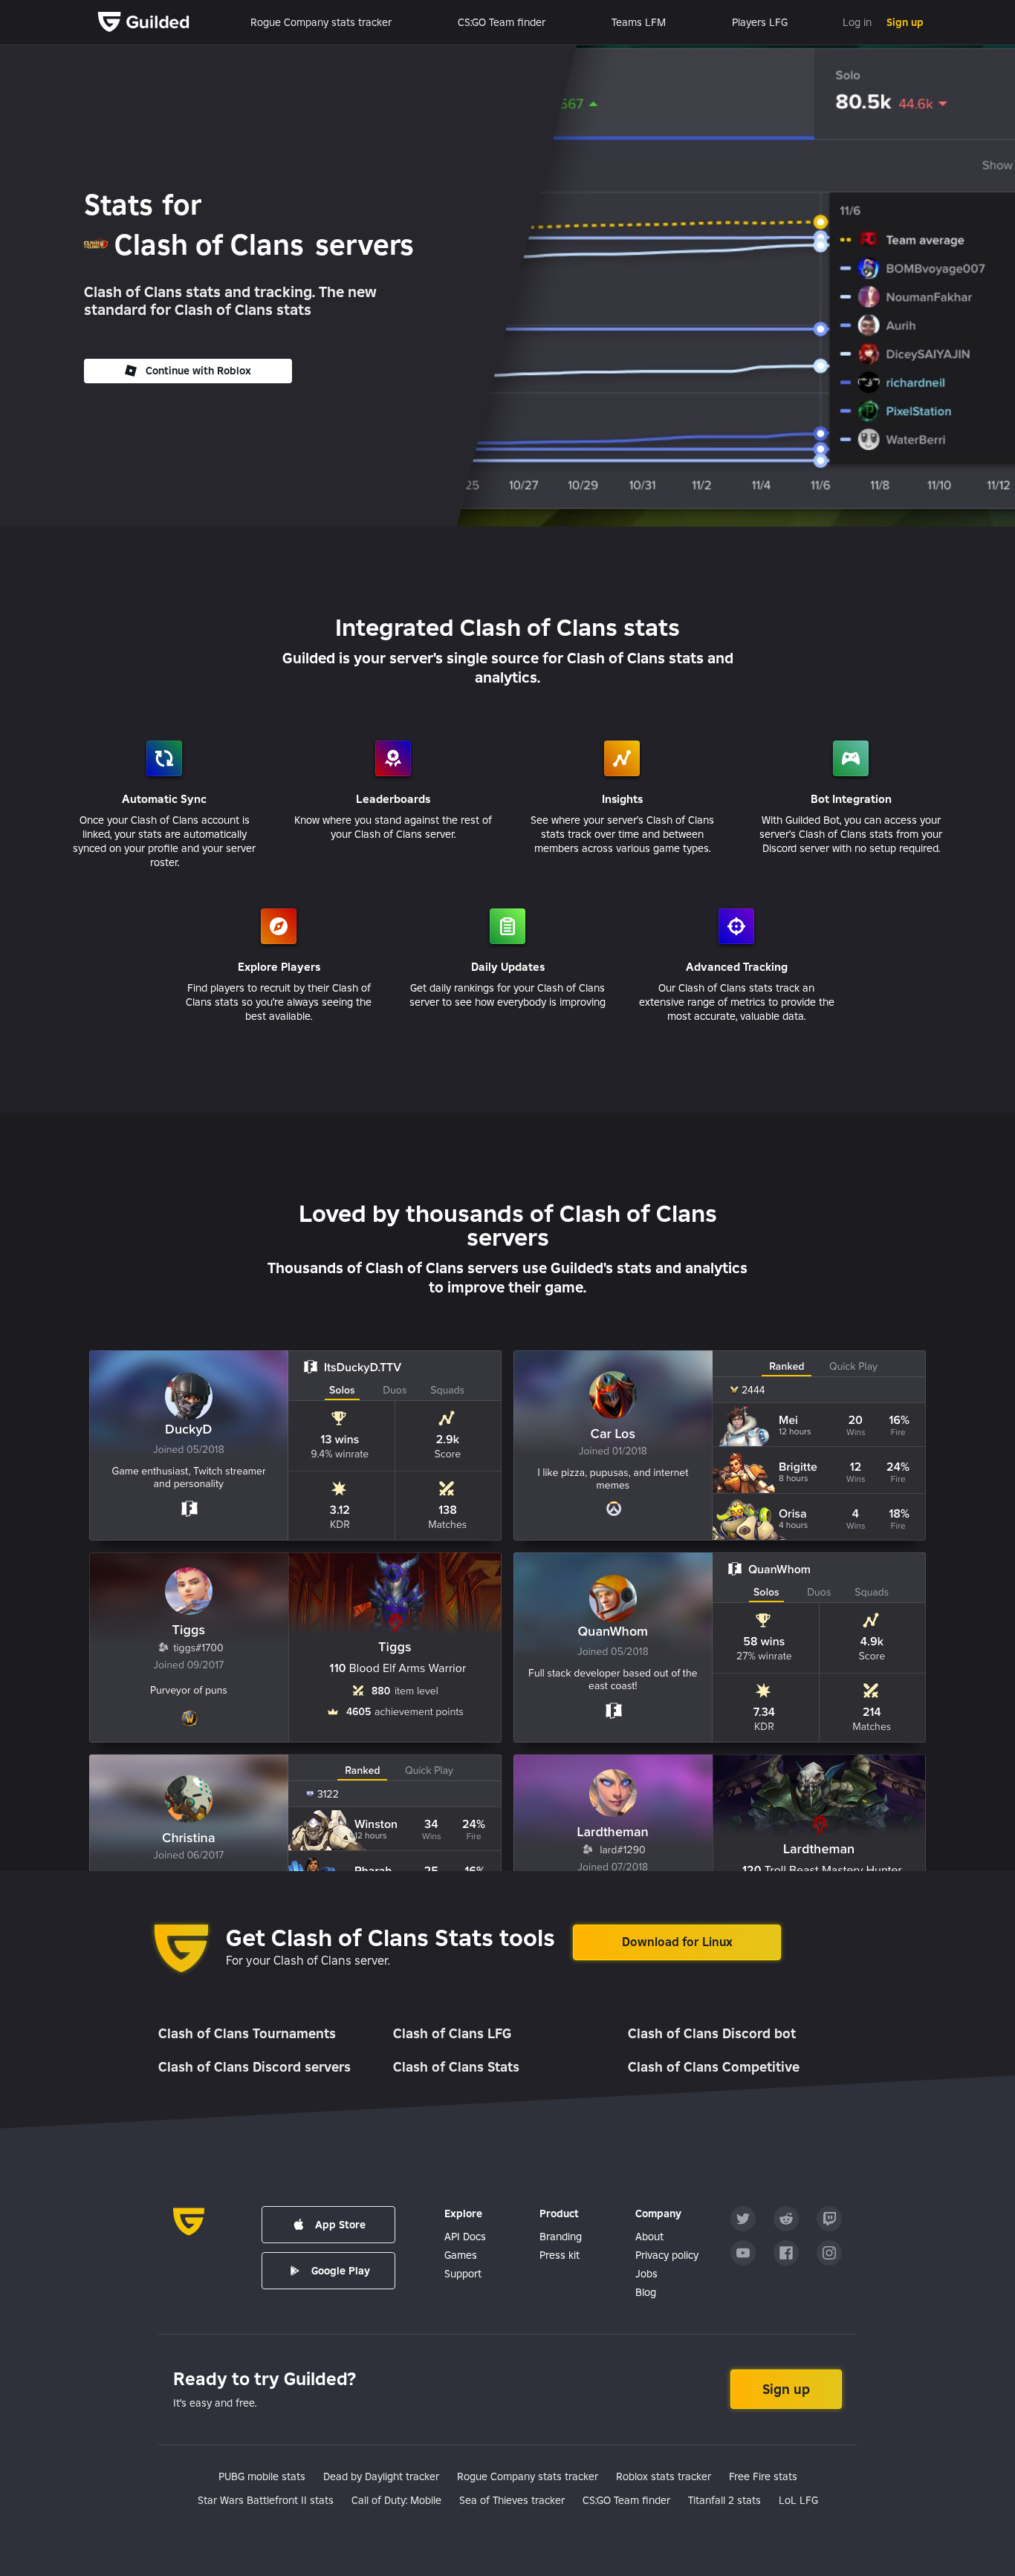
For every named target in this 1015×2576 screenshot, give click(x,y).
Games (461, 2255)
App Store (340, 2225)
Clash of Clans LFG (452, 2033)
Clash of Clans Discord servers (254, 2067)
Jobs (646, 2274)
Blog (646, 2292)
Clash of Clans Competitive (714, 2067)
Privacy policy (667, 2255)
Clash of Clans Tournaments (247, 2033)
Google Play (341, 2271)
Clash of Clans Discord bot (712, 2033)
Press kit (560, 2255)
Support (463, 2274)
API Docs (465, 2237)
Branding (561, 2237)
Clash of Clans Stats (456, 2067)
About (649, 2237)
